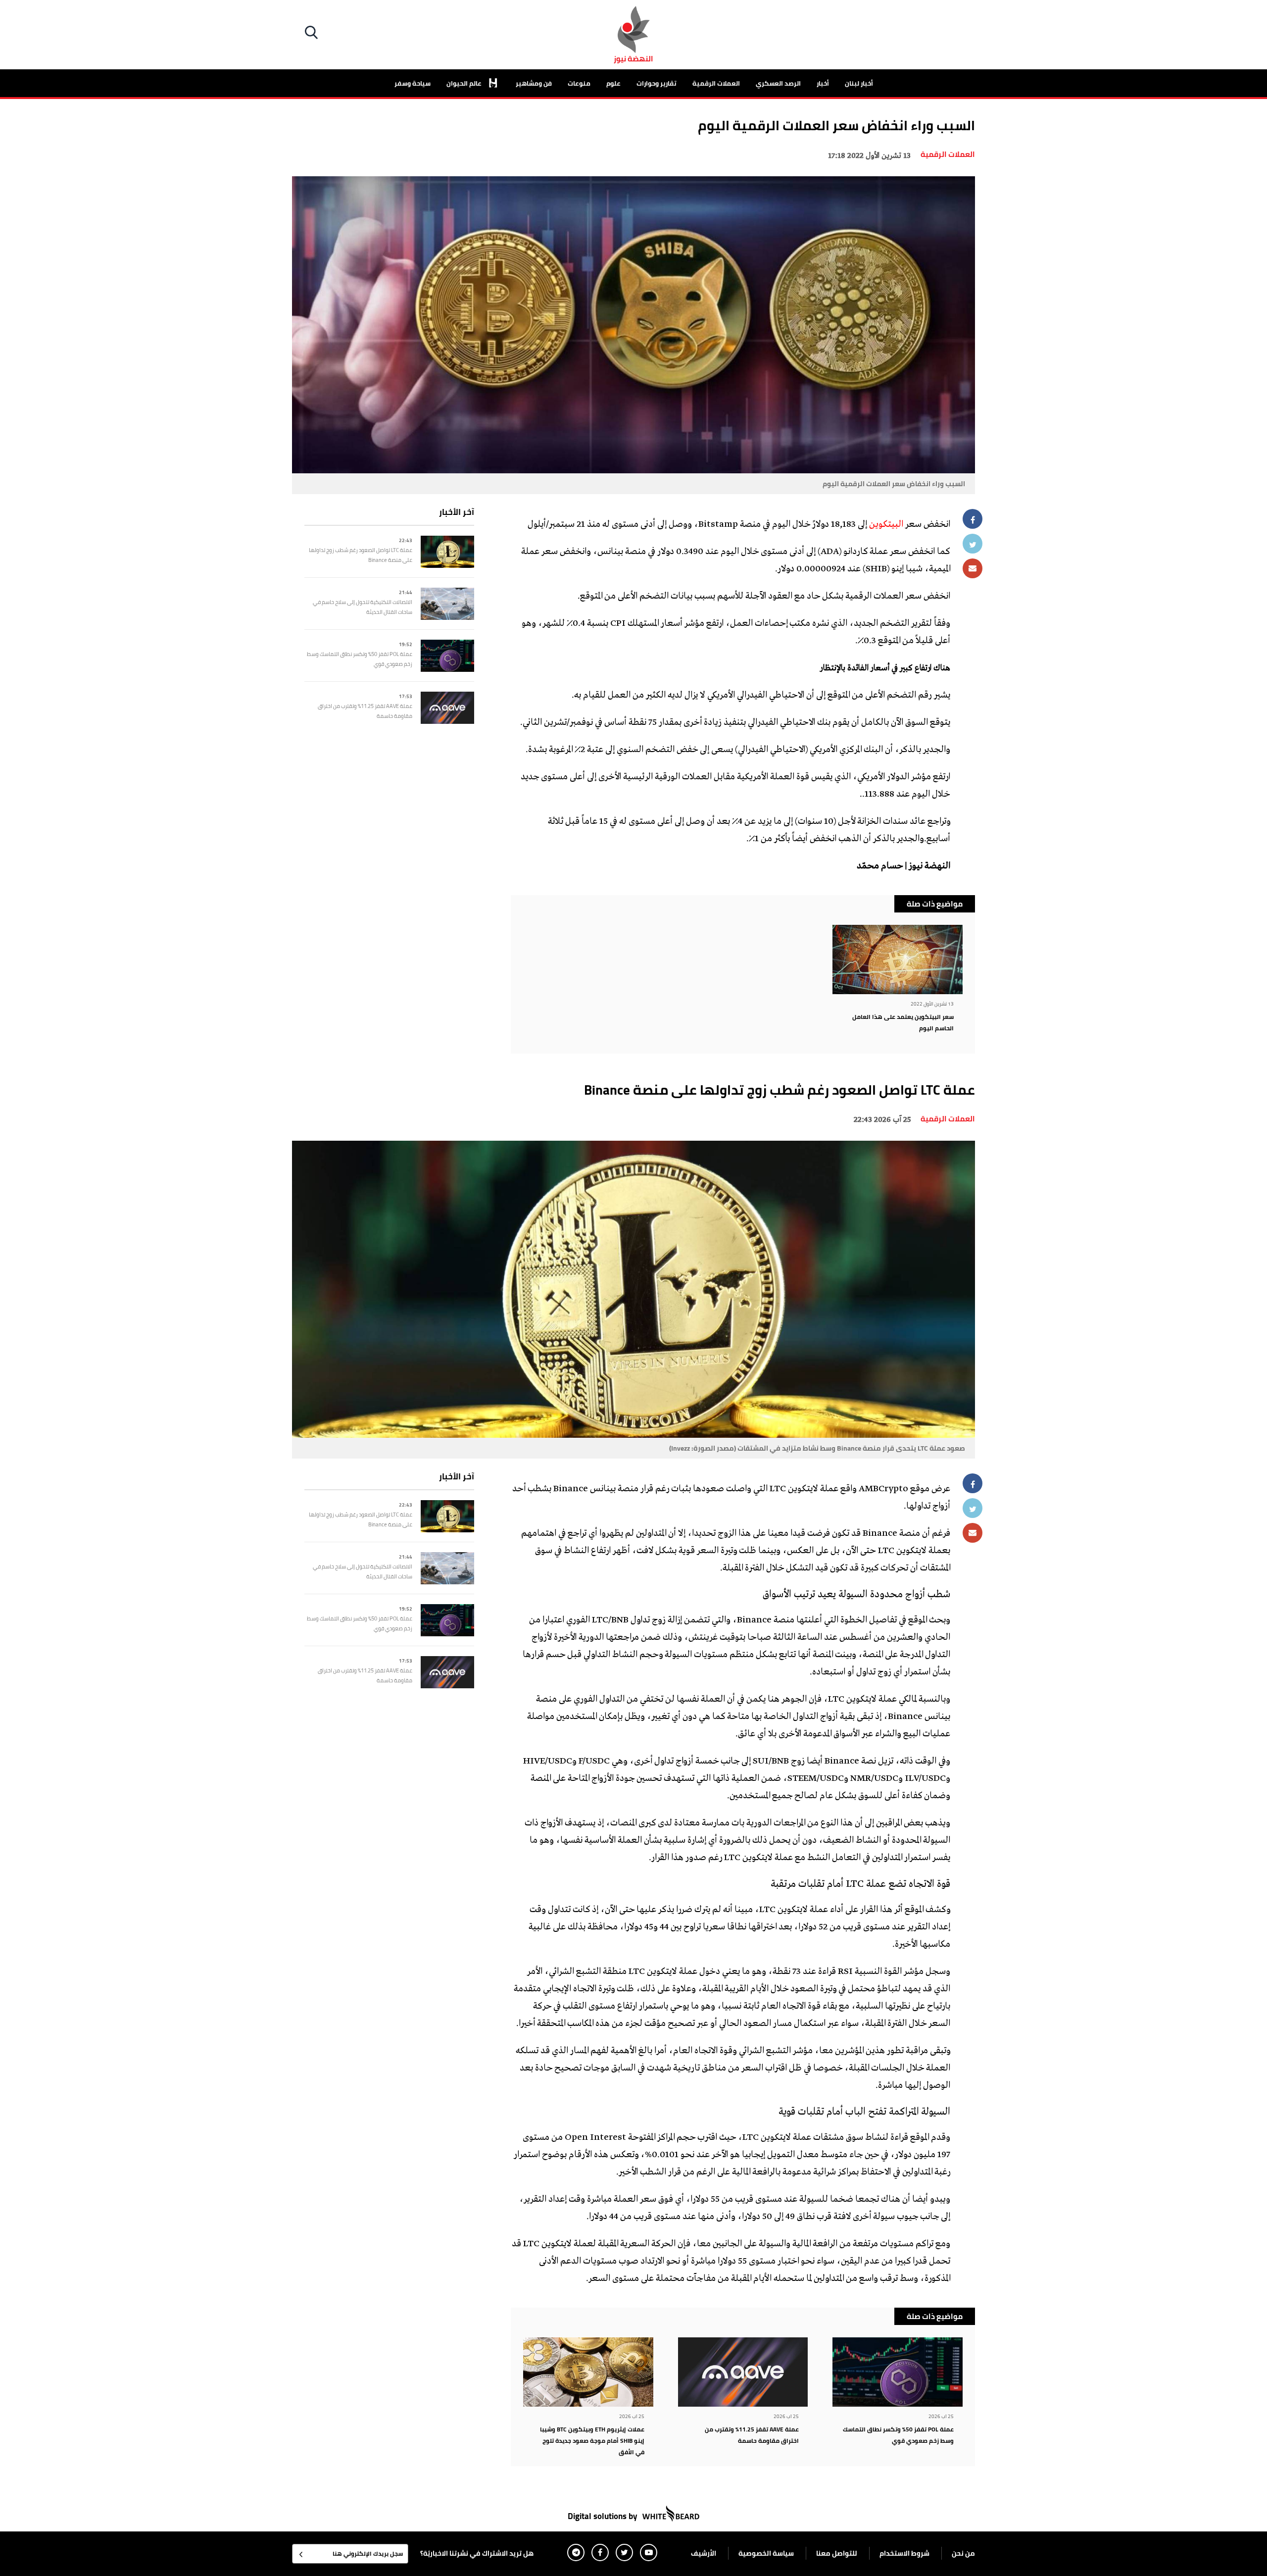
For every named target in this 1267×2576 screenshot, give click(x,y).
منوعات (579, 83)
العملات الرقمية (716, 83)
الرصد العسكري (778, 83)
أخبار (823, 83)
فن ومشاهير (534, 83)
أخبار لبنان (859, 83)
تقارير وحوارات (657, 83)
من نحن (963, 2553)
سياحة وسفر (413, 83)
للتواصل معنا (837, 2553)
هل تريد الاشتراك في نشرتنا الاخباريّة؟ (477, 2553)
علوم (613, 83)
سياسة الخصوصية (766, 2553)
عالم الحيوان (465, 83)
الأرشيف (704, 2553)
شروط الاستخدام (904, 2553)
